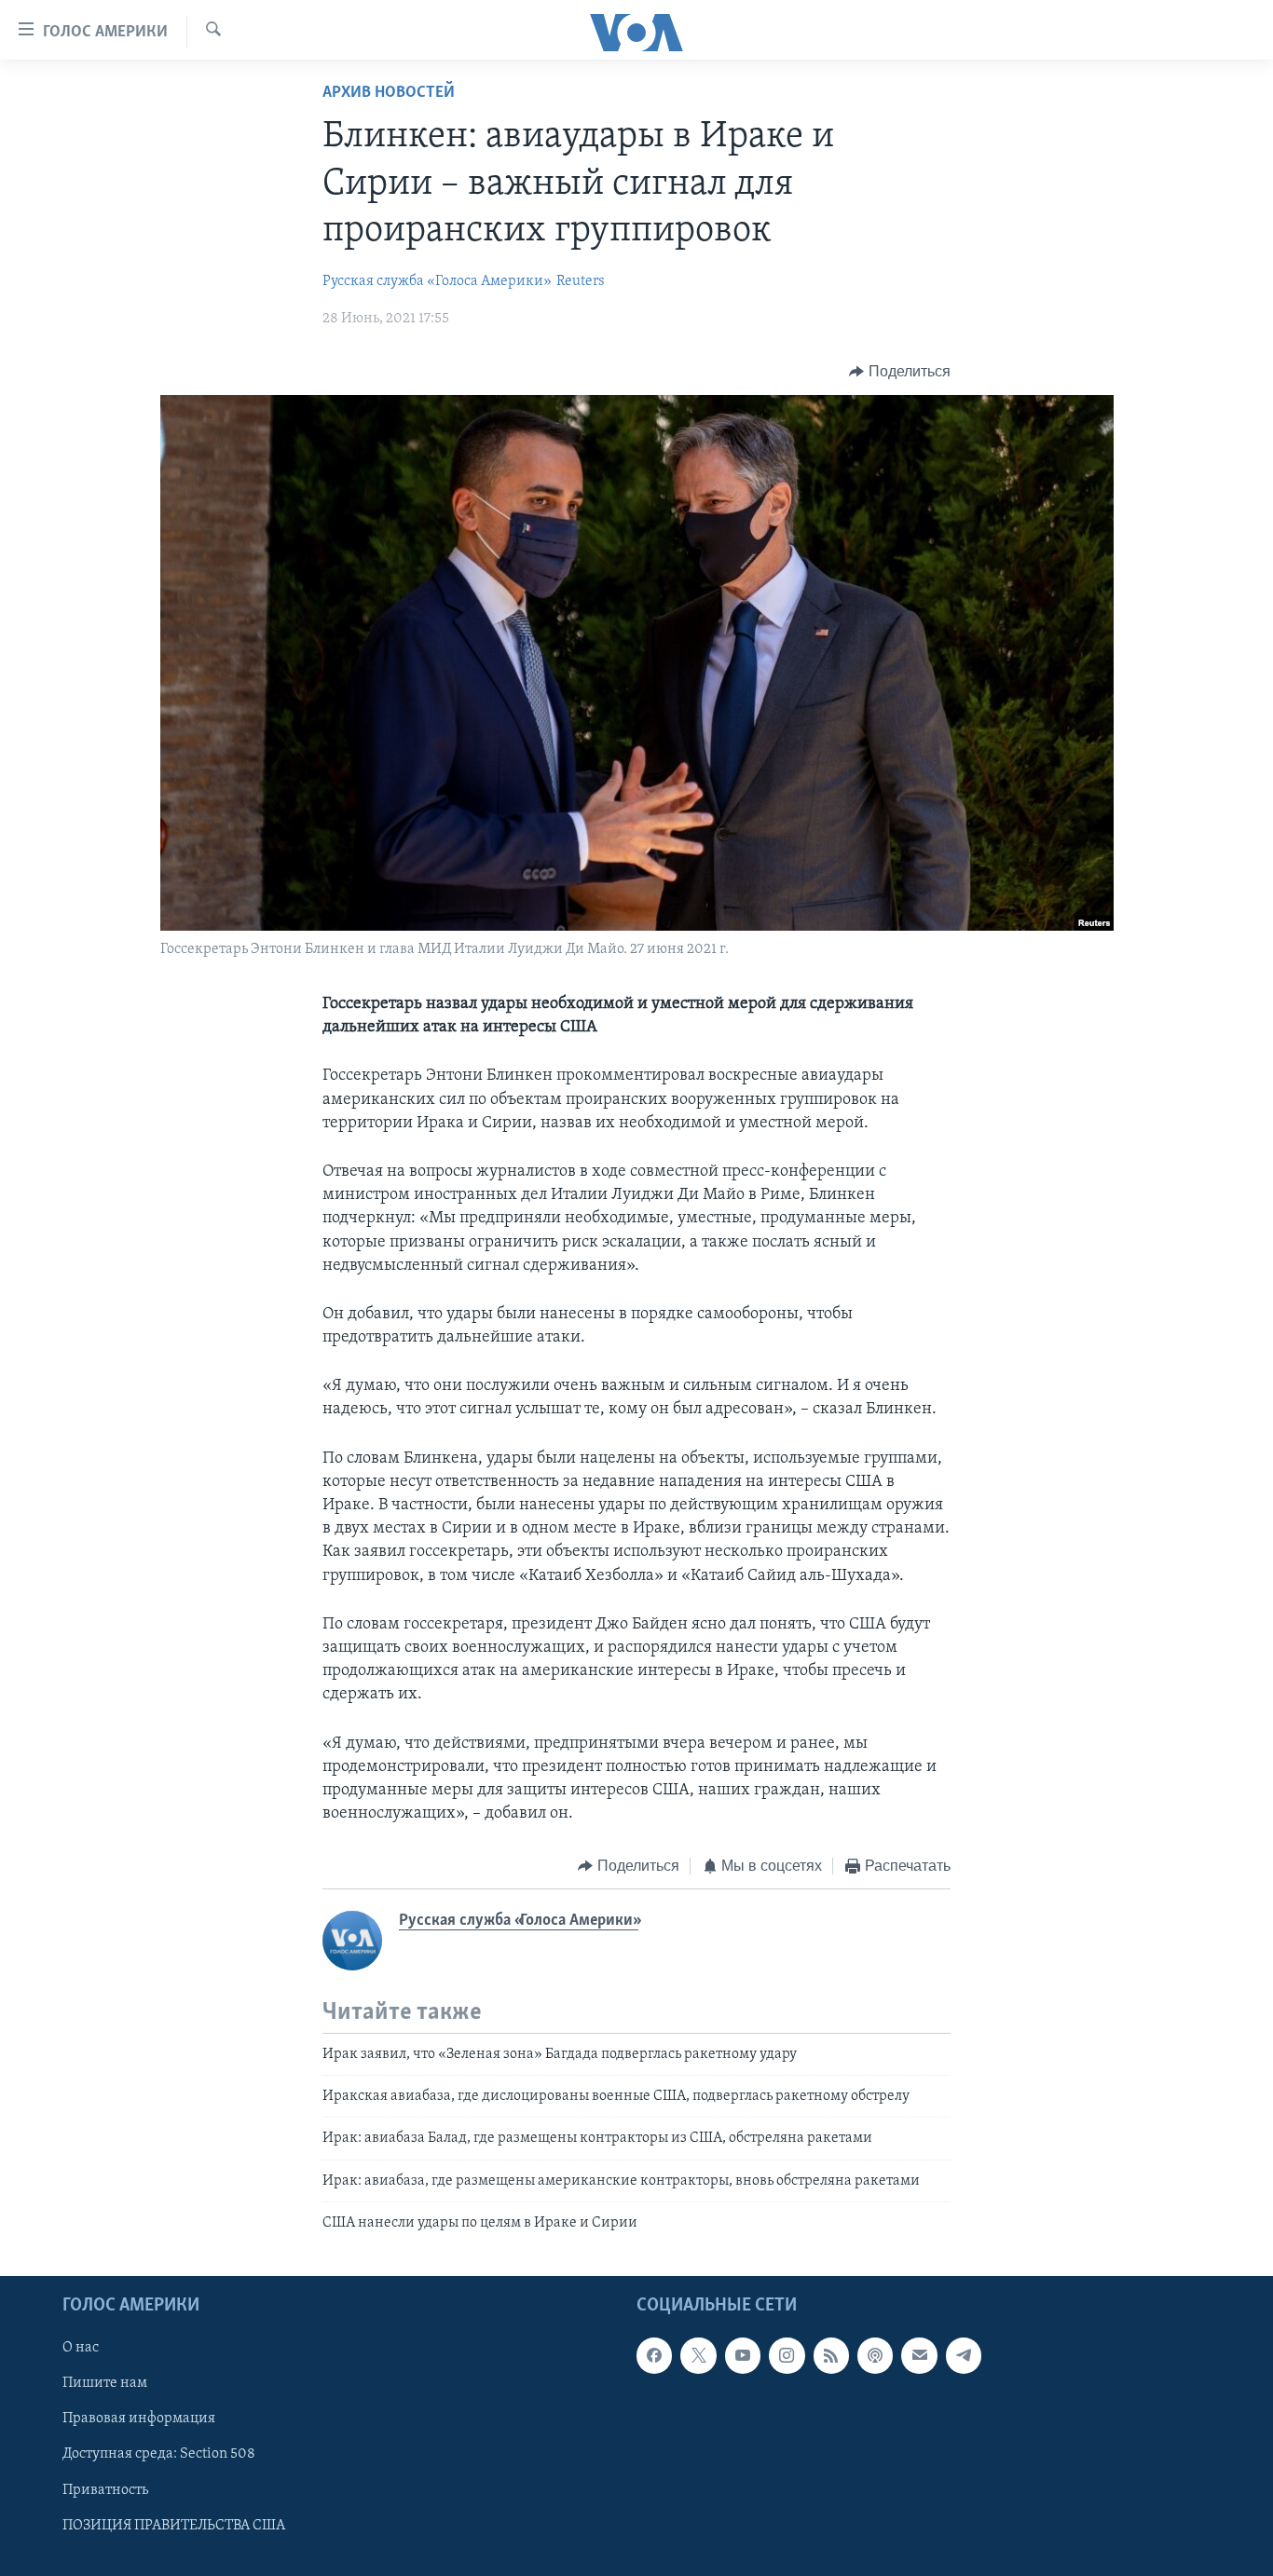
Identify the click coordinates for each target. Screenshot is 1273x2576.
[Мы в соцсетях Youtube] (743, 2355)
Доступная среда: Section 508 (159, 2454)
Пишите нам (105, 2383)
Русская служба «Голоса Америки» (437, 281)
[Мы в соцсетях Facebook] (654, 2355)
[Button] (900, 372)
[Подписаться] (919, 2355)
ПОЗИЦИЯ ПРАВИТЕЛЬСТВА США (174, 2525)
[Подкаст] (875, 2355)
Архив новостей (389, 93)
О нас (81, 2348)
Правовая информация (139, 2419)
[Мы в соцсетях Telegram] (964, 2355)
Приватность (105, 2489)
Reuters (581, 281)
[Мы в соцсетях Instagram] (787, 2355)
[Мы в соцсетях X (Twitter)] (698, 2355)
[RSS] (831, 2355)
